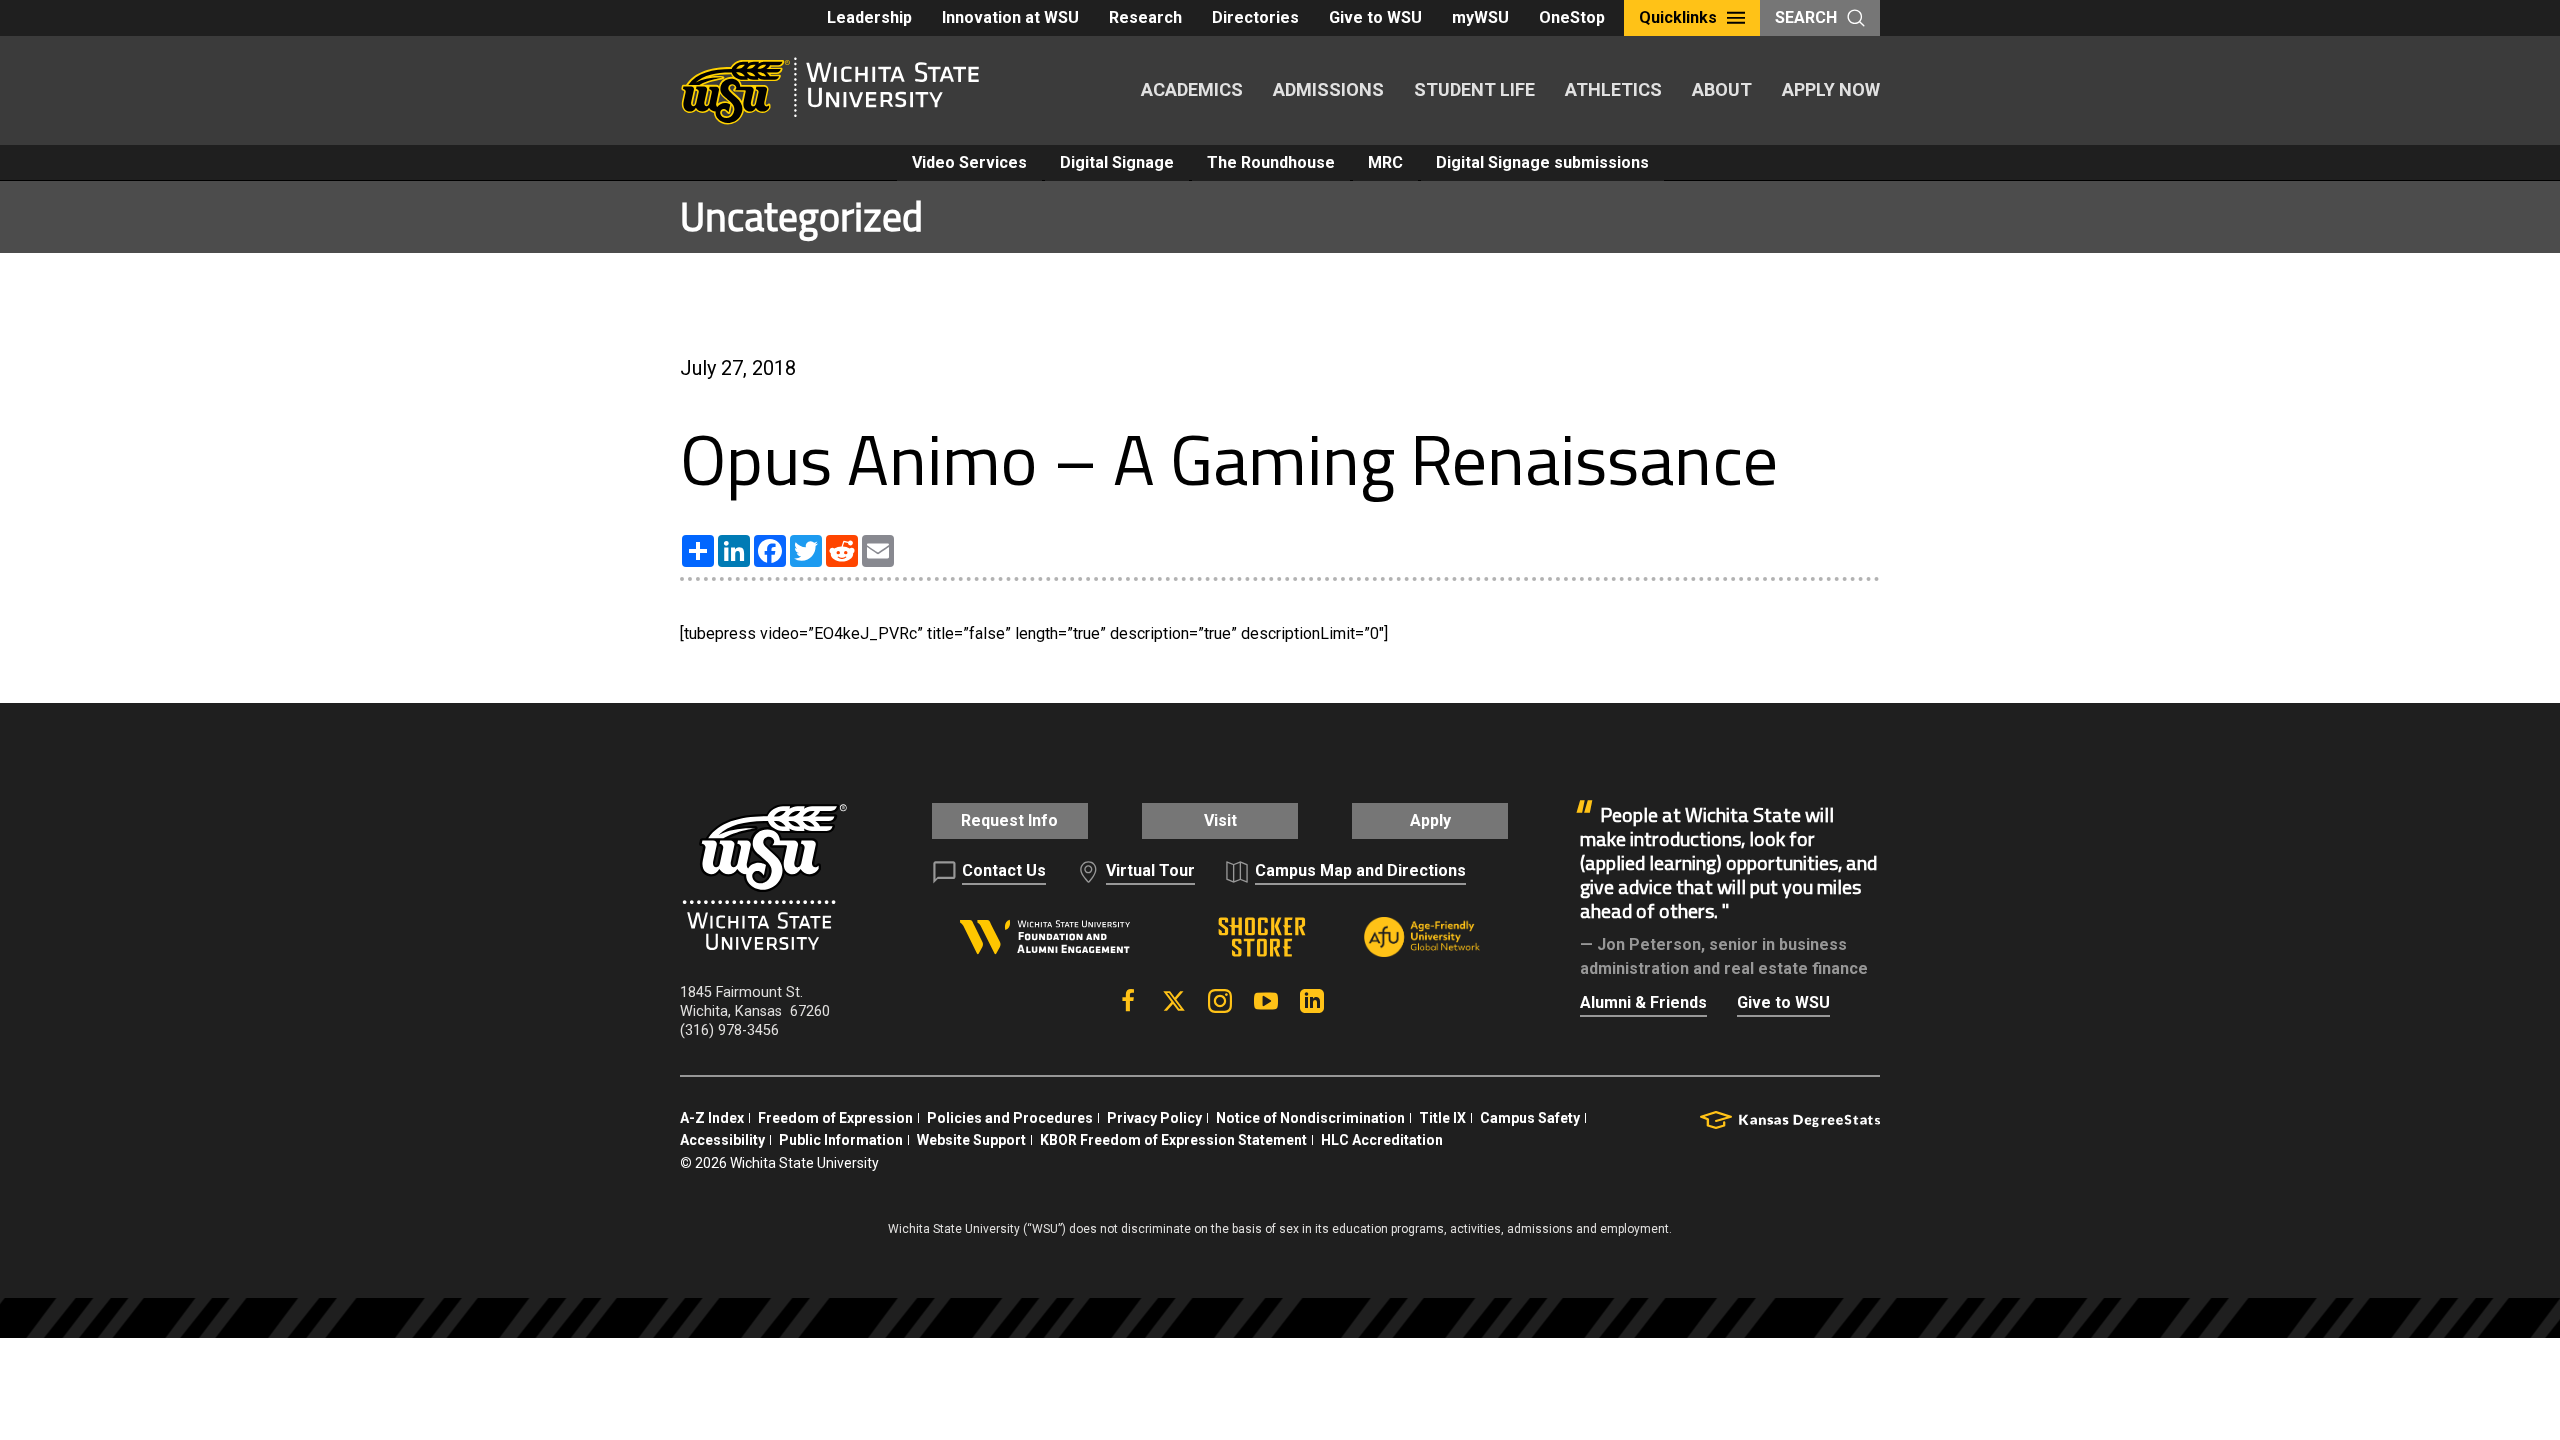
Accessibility (722, 1140)
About (1722, 89)
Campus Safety (1530, 1118)
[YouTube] (1266, 1001)
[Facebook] (1128, 1001)
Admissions (1328, 89)
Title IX (1442, 1118)
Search (1806, 17)
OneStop (1572, 17)
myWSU (1480, 17)
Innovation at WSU (1010, 17)
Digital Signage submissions (1542, 162)
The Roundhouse (1271, 162)
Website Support (971, 1140)
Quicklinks (1678, 17)
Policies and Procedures (1010, 1118)
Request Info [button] (1009, 820)
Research (1145, 17)
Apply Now (1831, 89)
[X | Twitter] (1174, 1001)
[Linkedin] (1312, 1001)
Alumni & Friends (1643, 1002)
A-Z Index (712, 1118)
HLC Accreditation (1382, 1140)
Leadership (869, 17)
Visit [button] (1220, 820)
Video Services (969, 162)
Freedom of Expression (835, 1118)
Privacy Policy (1154, 1118)
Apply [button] (1430, 820)
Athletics (1613, 89)
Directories (1255, 17)
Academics (1192, 89)
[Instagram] (1220, 1001)
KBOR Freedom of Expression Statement (1173, 1140)
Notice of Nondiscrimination (1310, 1118)
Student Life (1474, 89)
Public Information (841, 1140)
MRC (1385, 162)
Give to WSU (1375, 17)
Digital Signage (1117, 162)
